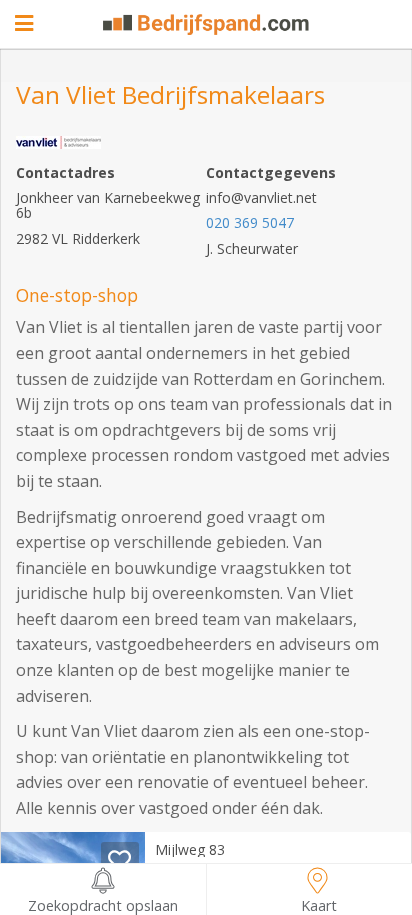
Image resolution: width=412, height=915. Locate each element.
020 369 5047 (250, 222)
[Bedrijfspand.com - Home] (206, 24)
